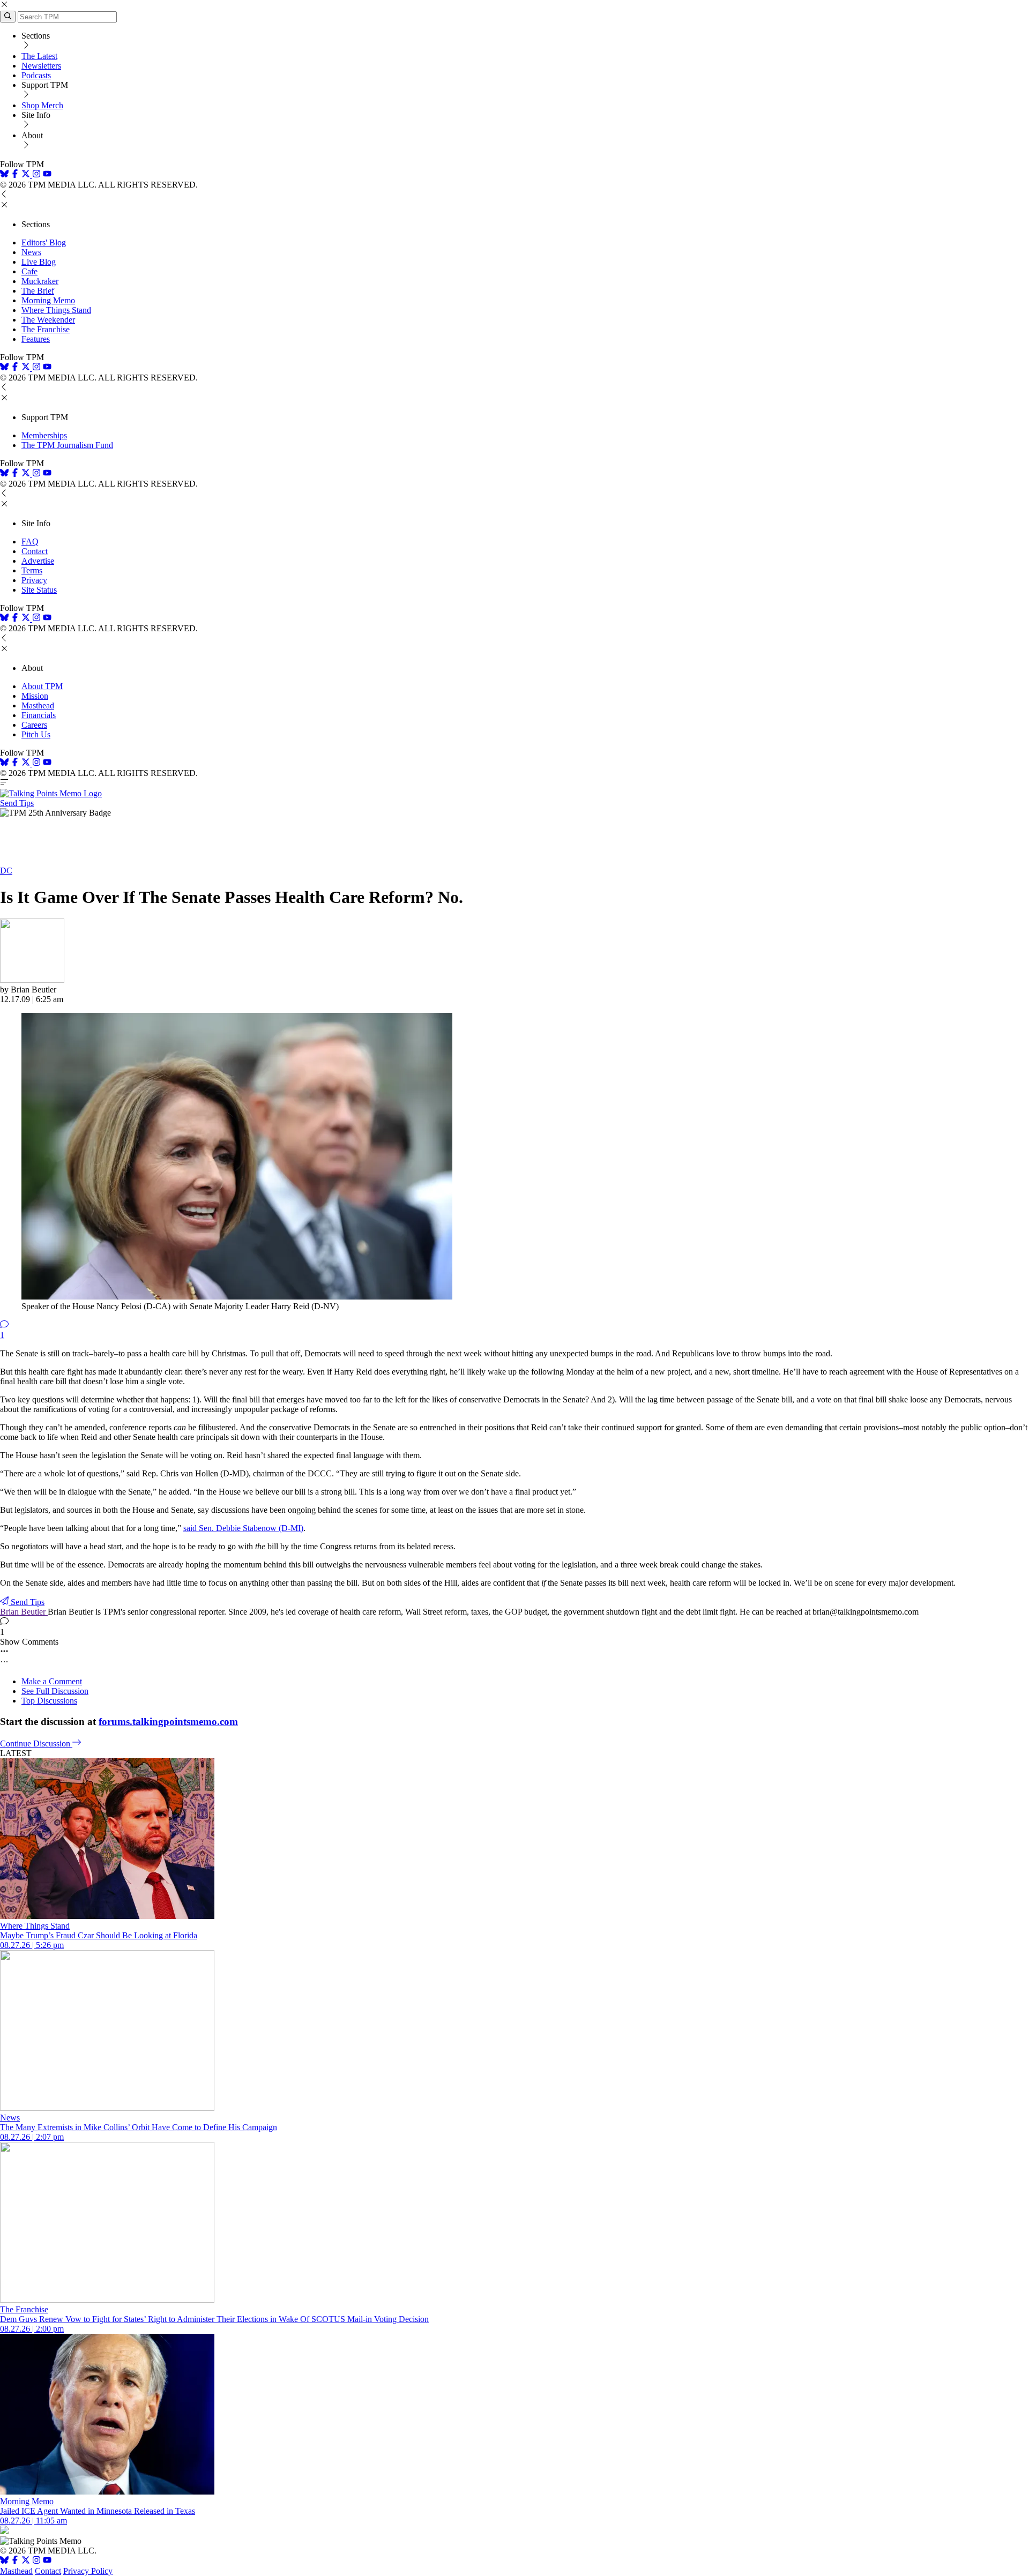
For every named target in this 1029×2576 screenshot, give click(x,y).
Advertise (38, 561)
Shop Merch (42, 105)
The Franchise (46, 329)
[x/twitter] (27, 175)
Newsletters (41, 66)
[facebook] (15, 175)
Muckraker (40, 281)
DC (6, 871)
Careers (34, 725)
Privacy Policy (88, 2571)
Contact (35, 551)
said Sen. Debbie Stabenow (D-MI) (243, 1528)
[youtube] (47, 175)
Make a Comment (52, 1681)
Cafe (29, 271)
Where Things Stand (56, 310)
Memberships (44, 435)
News (31, 252)
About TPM (42, 686)
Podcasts (36, 75)
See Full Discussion (55, 1691)
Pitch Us (36, 734)
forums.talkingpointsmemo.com (168, 1722)
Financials (39, 715)
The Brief (38, 291)
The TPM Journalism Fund (67, 445)
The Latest (39, 56)
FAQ (30, 542)
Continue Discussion (36, 1744)
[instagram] (36, 175)
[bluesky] (4, 175)
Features (36, 339)
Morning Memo (48, 300)
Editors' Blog (44, 242)
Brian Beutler (24, 1612)
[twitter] (26, 2561)
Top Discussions (49, 1701)
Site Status (39, 590)
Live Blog (39, 262)
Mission (35, 696)
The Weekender (48, 320)
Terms (32, 570)
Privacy (34, 580)
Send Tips (17, 803)
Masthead (38, 705)
